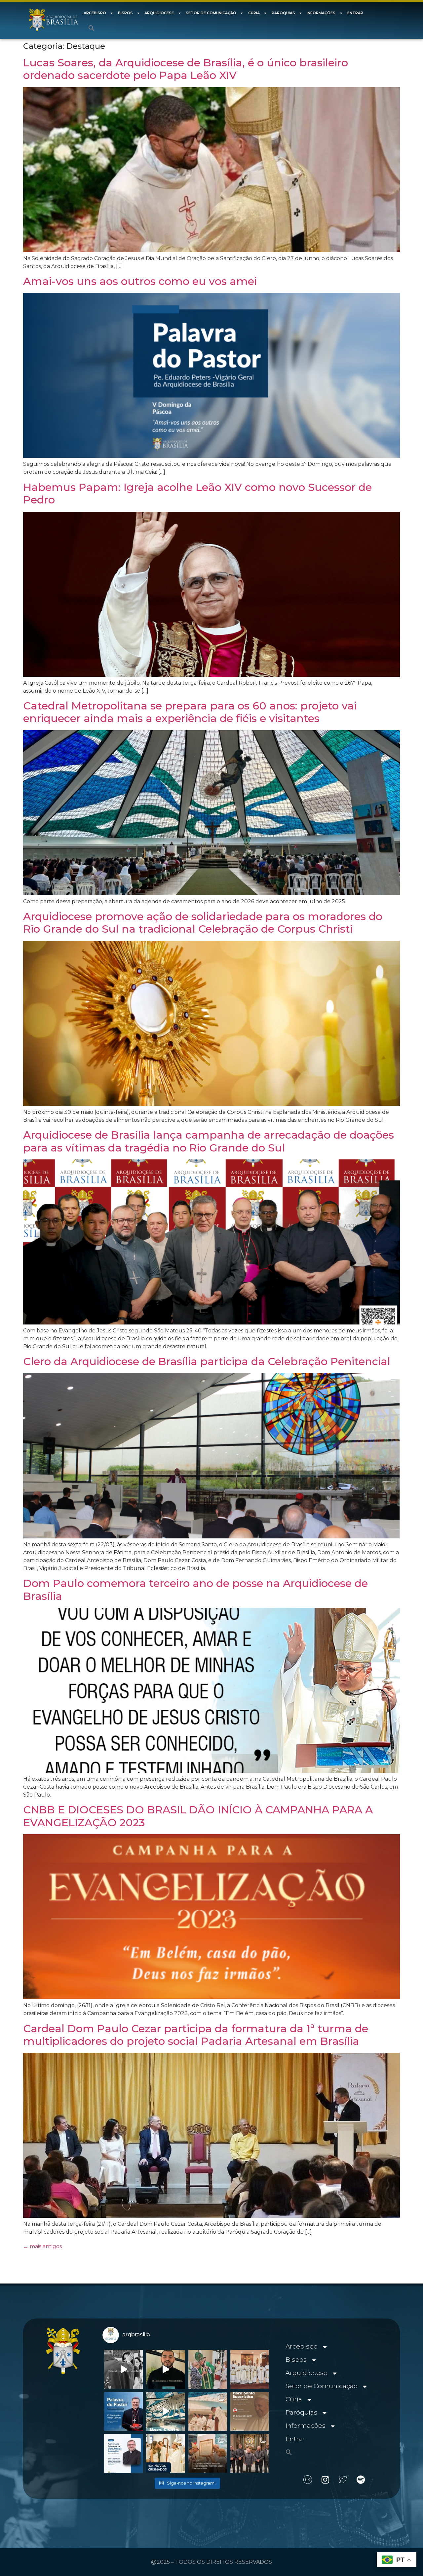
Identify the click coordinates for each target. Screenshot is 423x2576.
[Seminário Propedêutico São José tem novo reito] (250, 2369)
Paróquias (283, 13)
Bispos (125, 13)
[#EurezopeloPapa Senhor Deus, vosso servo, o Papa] (165, 2411)
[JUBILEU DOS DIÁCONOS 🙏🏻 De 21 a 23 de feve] (250, 2453)
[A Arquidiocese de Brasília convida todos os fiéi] (250, 2411)
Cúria (254, 13)
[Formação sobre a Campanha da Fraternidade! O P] (165, 2369)
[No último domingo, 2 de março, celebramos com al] (208, 2369)
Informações (321, 13)
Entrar (355, 13)
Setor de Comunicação (211, 13)
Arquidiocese (159, 13)
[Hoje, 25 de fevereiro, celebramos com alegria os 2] (123, 2453)
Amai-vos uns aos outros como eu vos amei (140, 281)
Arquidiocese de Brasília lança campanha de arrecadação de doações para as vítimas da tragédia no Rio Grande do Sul (209, 1141)
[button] (92, 28)
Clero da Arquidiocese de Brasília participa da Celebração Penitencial (207, 1361)
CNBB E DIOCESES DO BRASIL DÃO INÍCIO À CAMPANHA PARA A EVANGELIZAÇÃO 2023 (198, 1816)
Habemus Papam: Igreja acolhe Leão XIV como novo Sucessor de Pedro (197, 493)
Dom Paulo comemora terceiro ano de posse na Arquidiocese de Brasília (195, 1589)
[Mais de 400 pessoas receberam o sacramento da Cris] (165, 2453)
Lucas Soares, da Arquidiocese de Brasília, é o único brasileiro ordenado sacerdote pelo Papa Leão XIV (186, 69)
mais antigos (42, 2246)
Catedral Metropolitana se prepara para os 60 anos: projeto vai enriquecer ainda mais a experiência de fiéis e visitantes (190, 712)
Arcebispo (95, 13)
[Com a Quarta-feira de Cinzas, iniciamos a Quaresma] (123, 2369)
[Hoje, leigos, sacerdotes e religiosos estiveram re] (208, 2411)
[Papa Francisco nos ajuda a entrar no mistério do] (123, 2411)
